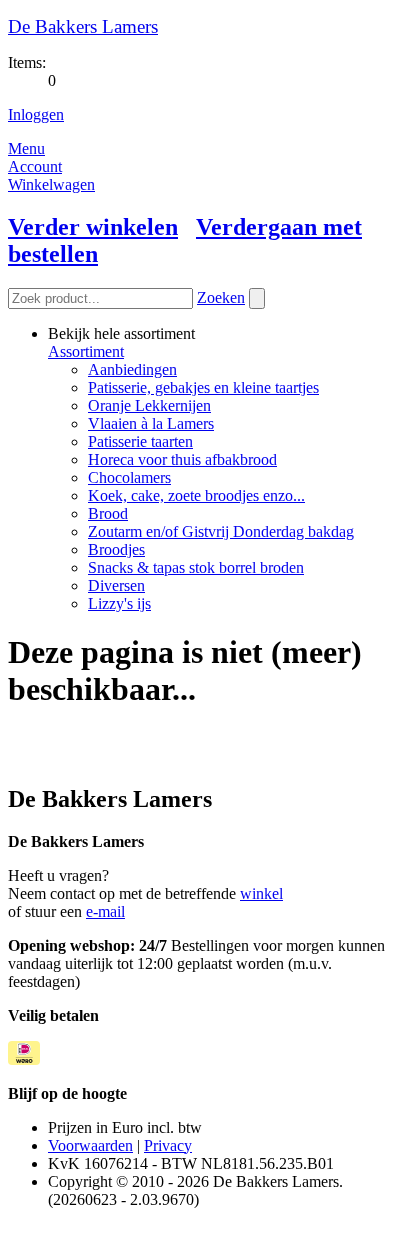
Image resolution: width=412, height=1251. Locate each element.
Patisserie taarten (140, 441)
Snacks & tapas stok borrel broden (196, 567)
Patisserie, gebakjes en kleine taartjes (203, 387)
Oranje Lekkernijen (149, 405)
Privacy (168, 1145)
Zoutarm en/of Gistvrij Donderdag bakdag (221, 531)
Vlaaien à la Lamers (151, 423)
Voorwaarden (90, 1145)
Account (35, 166)
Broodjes (116, 549)
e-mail (105, 911)
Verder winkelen (93, 227)
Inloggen (36, 114)
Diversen (116, 585)
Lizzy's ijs (119, 603)
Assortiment (86, 351)
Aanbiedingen (132, 369)
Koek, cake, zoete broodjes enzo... (196, 495)
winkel (261, 893)
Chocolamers (129, 477)
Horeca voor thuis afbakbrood (182, 459)
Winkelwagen (51, 184)
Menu (26, 148)
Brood (108, 513)
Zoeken (221, 297)
